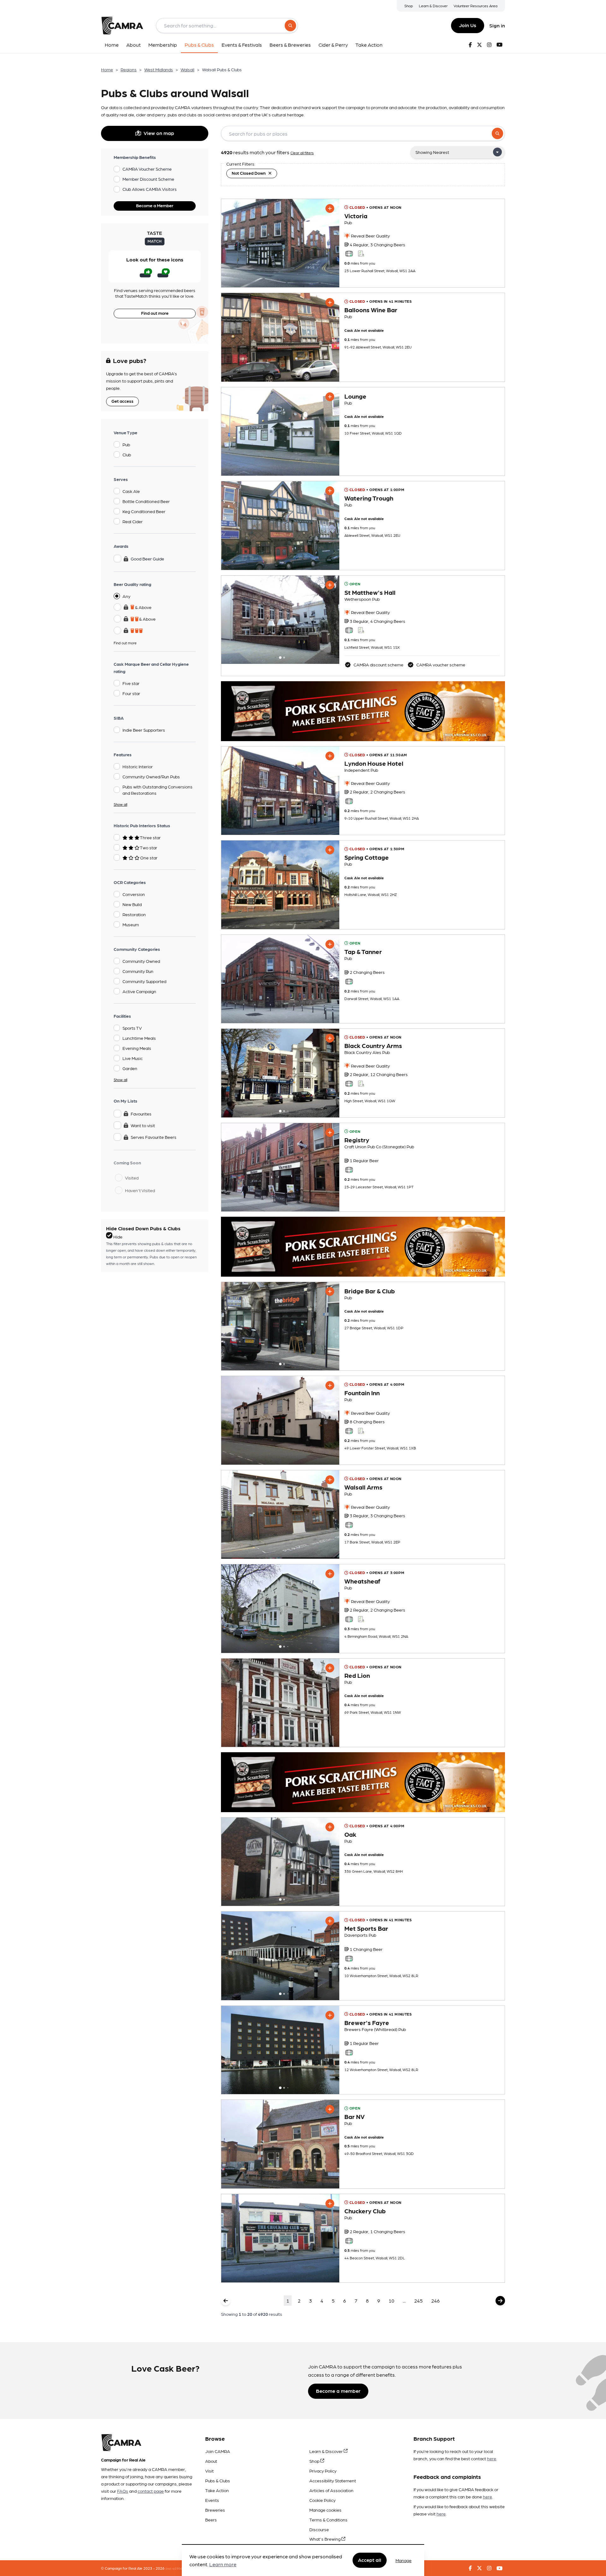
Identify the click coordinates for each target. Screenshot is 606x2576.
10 (391, 2301)
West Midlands (159, 69)
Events (212, 2500)
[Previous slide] (232, 620)
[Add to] (330, 208)
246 (435, 2301)
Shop (409, 6)
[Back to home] (122, 26)
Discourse (319, 2529)
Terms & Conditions (328, 2520)
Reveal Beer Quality (370, 236)
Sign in (497, 25)
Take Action (217, 2490)
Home (107, 69)
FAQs (123, 2491)
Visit (209, 2471)
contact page (151, 2491)
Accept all (370, 2560)
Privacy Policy (323, 2471)
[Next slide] (329, 620)
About (211, 2461)
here (492, 2458)
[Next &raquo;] (500, 2301)
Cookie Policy (322, 2500)
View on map (159, 133)
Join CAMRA (218, 2451)
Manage (404, 2560)
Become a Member (155, 205)
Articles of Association (331, 2490)
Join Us (468, 25)
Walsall (187, 69)
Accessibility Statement (333, 2480)
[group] (280, 243)
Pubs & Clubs (218, 2480)
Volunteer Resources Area (475, 6)
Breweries (215, 2510)
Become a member (338, 2391)
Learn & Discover (433, 6)
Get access (122, 401)
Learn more (223, 2564)
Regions (129, 69)
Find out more (155, 313)
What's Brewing (325, 2539)
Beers (211, 2520)
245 (418, 2301)
